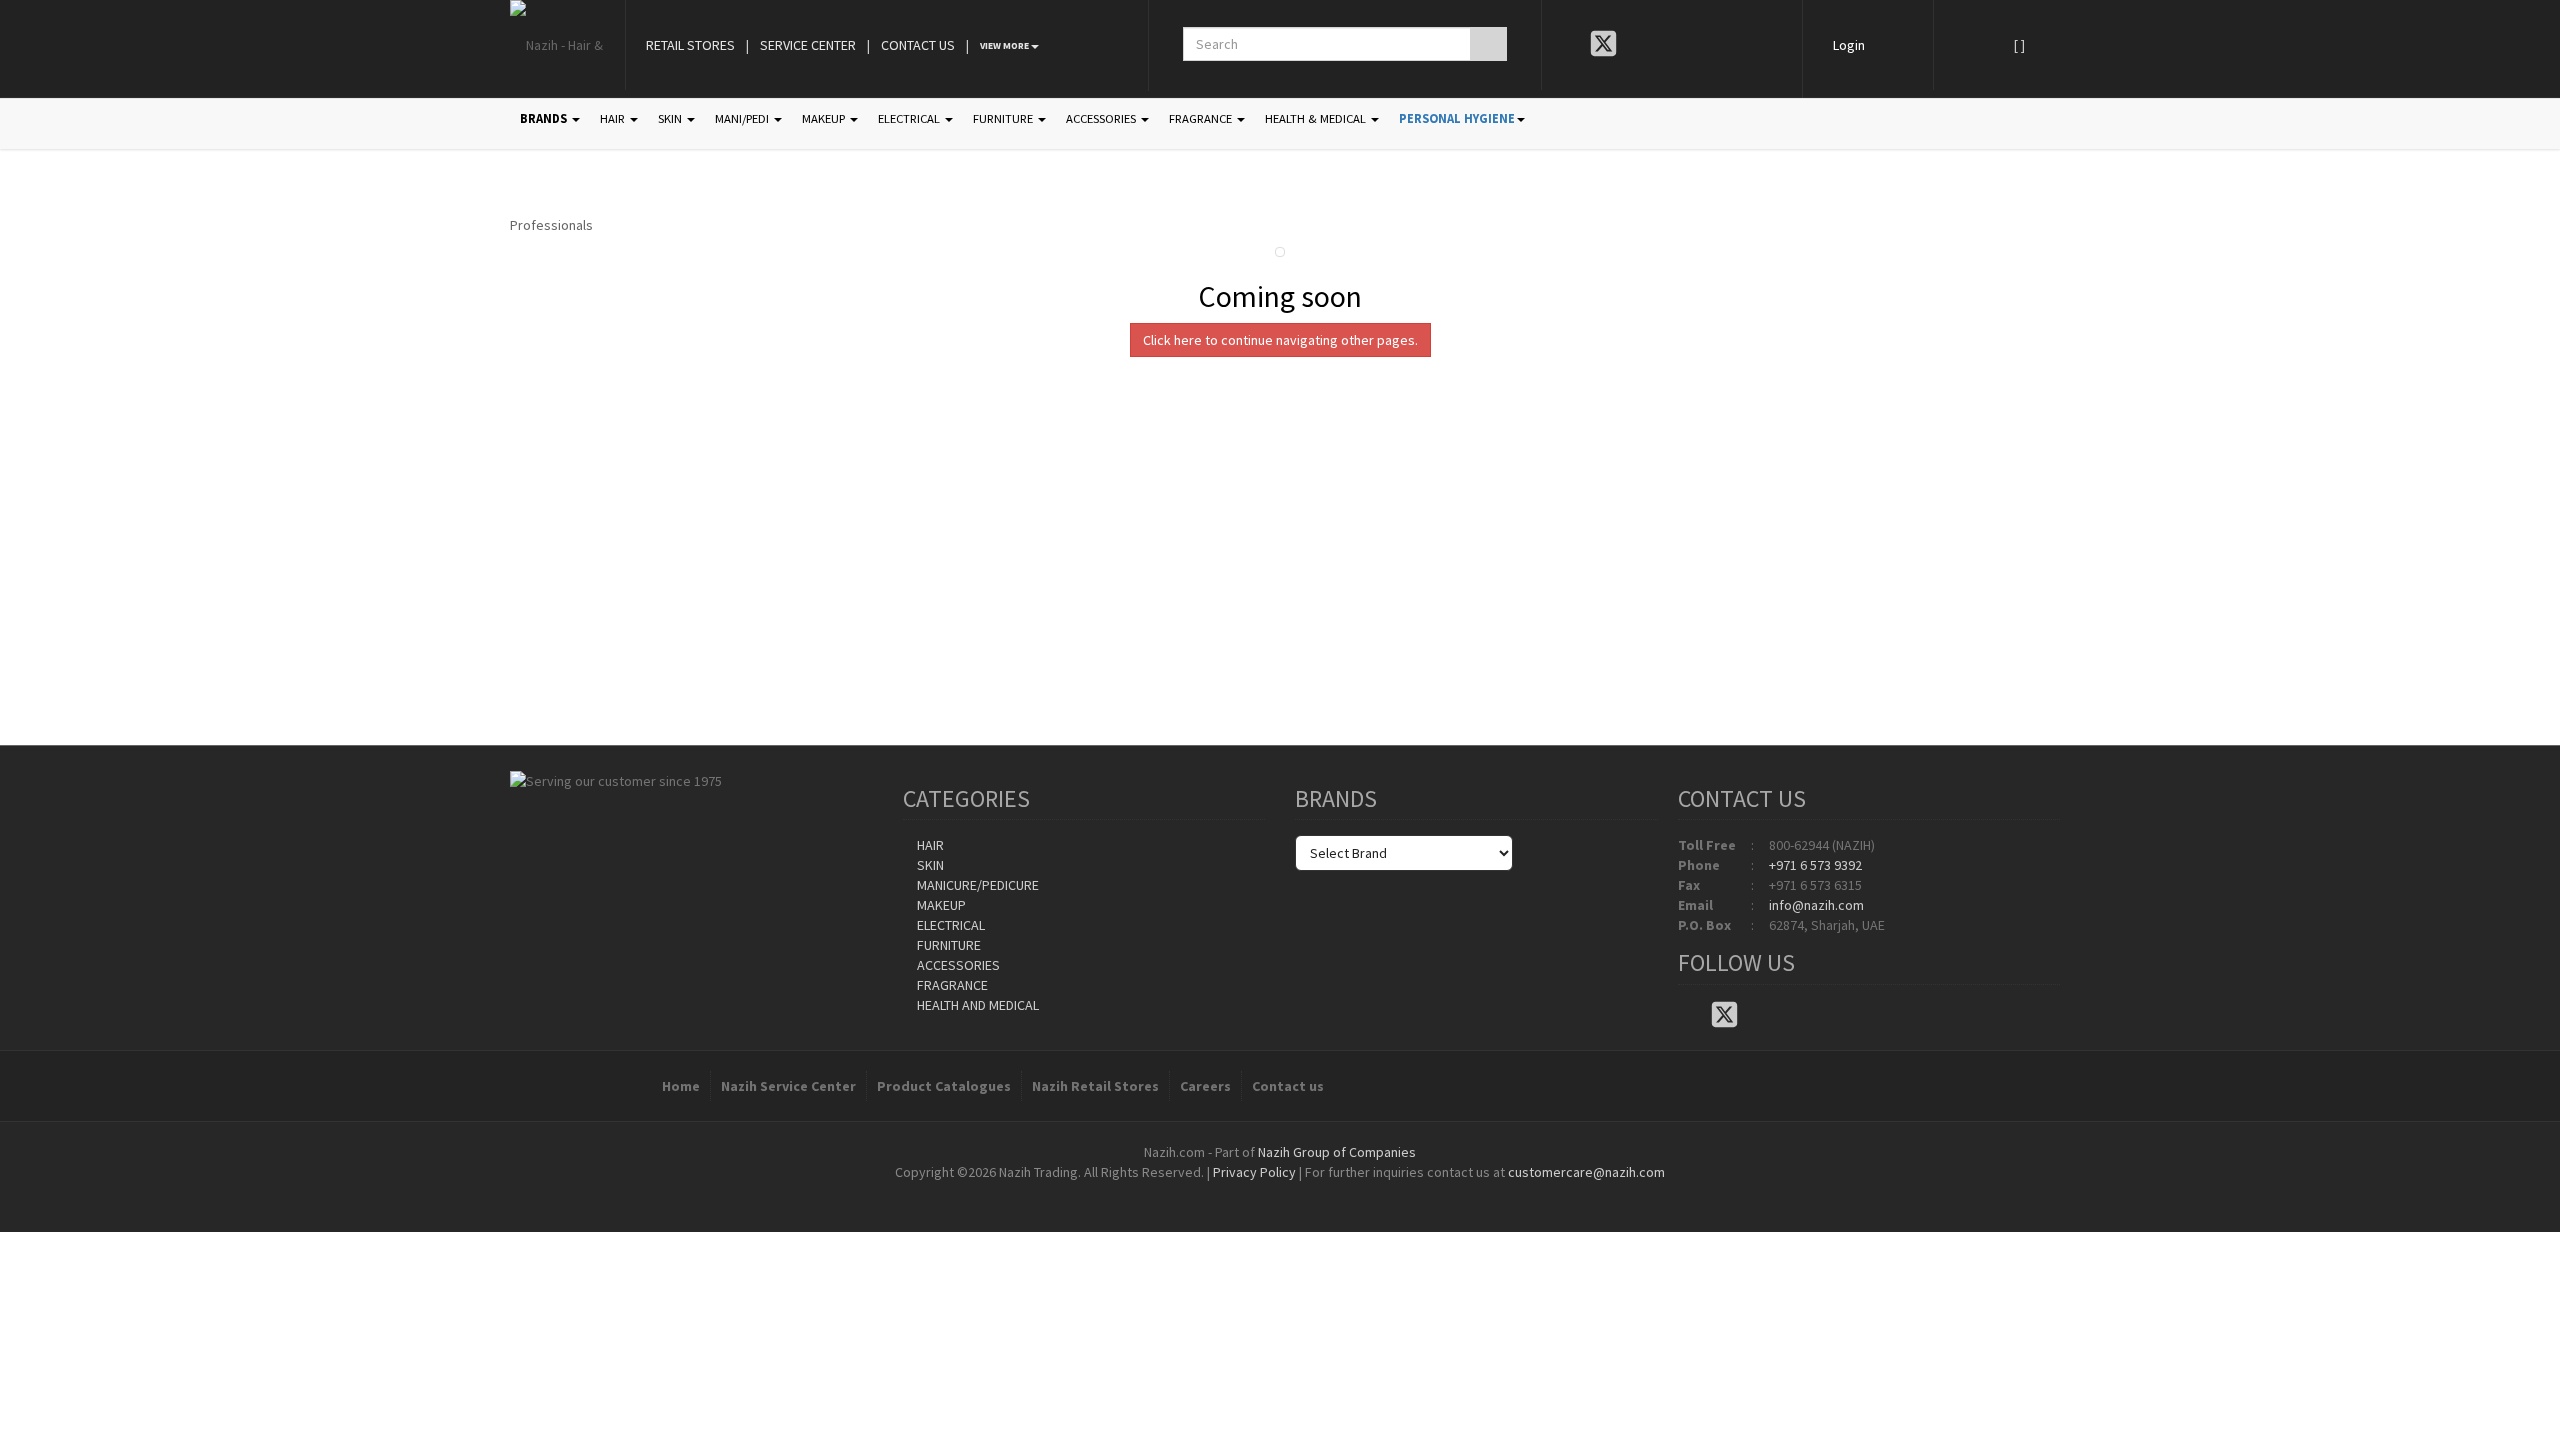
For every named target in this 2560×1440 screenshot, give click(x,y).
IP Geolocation (1239, 1192)
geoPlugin (1334, 1192)
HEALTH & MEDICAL (1317, 118)
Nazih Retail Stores (1095, 1086)
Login (1849, 45)
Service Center (808, 45)
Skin (929, 865)
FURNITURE (1004, 118)
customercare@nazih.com (1586, 1172)
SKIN (671, 118)
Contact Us (918, 45)
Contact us (1288, 1086)
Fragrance (951, 985)
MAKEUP (825, 118)
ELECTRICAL (910, 118)
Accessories (957, 965)
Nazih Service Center (788, 1086)
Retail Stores (690, 45)
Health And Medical (976, 1005)
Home (681, 1086)
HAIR (614, 118)
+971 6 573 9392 (1815, 865)
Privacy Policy (1254, 1172)
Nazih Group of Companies (1337, 1152)
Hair (929, 845)
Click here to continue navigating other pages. (1280, 340)
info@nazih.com (1816, 905)
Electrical (949, 925)
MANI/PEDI (743, 118)
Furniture (947, 945)
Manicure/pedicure (976, 885)
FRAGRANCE (1202, 118)
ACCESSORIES (1102, 118)
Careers (1205, 1086)
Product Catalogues (944, 1086)
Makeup (940, 905)
